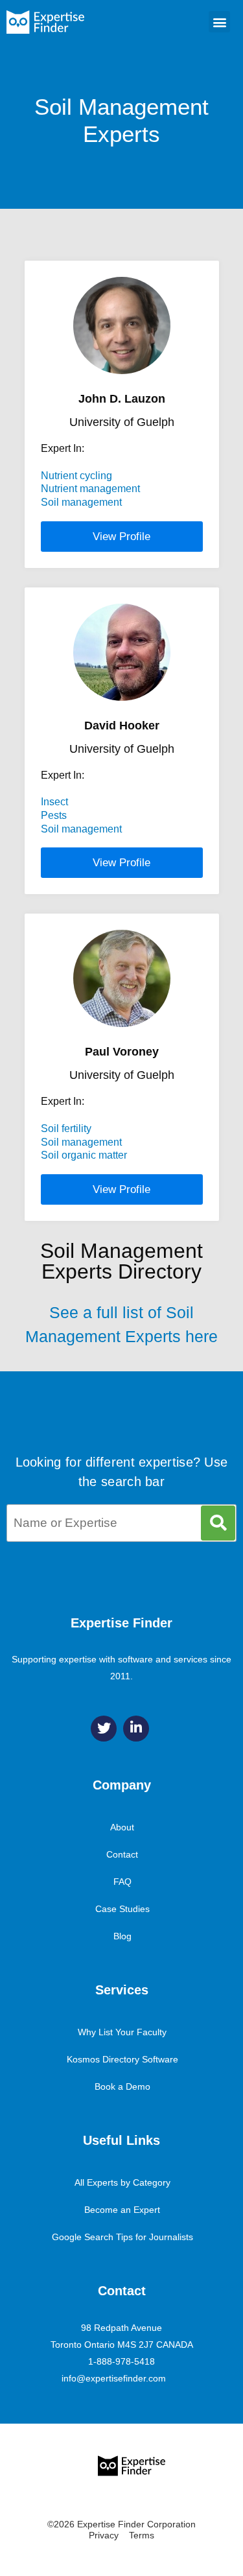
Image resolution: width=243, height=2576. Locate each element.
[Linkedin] (136, 1729)
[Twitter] (104, 1729)
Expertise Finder (121, 1623)
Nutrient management (90, 489)
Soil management (81, 502)
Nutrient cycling (76, 476)
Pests (54, 815)
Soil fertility (66, 1128)
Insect (54, 802)
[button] (219, 22)
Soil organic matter (84, 1155)
